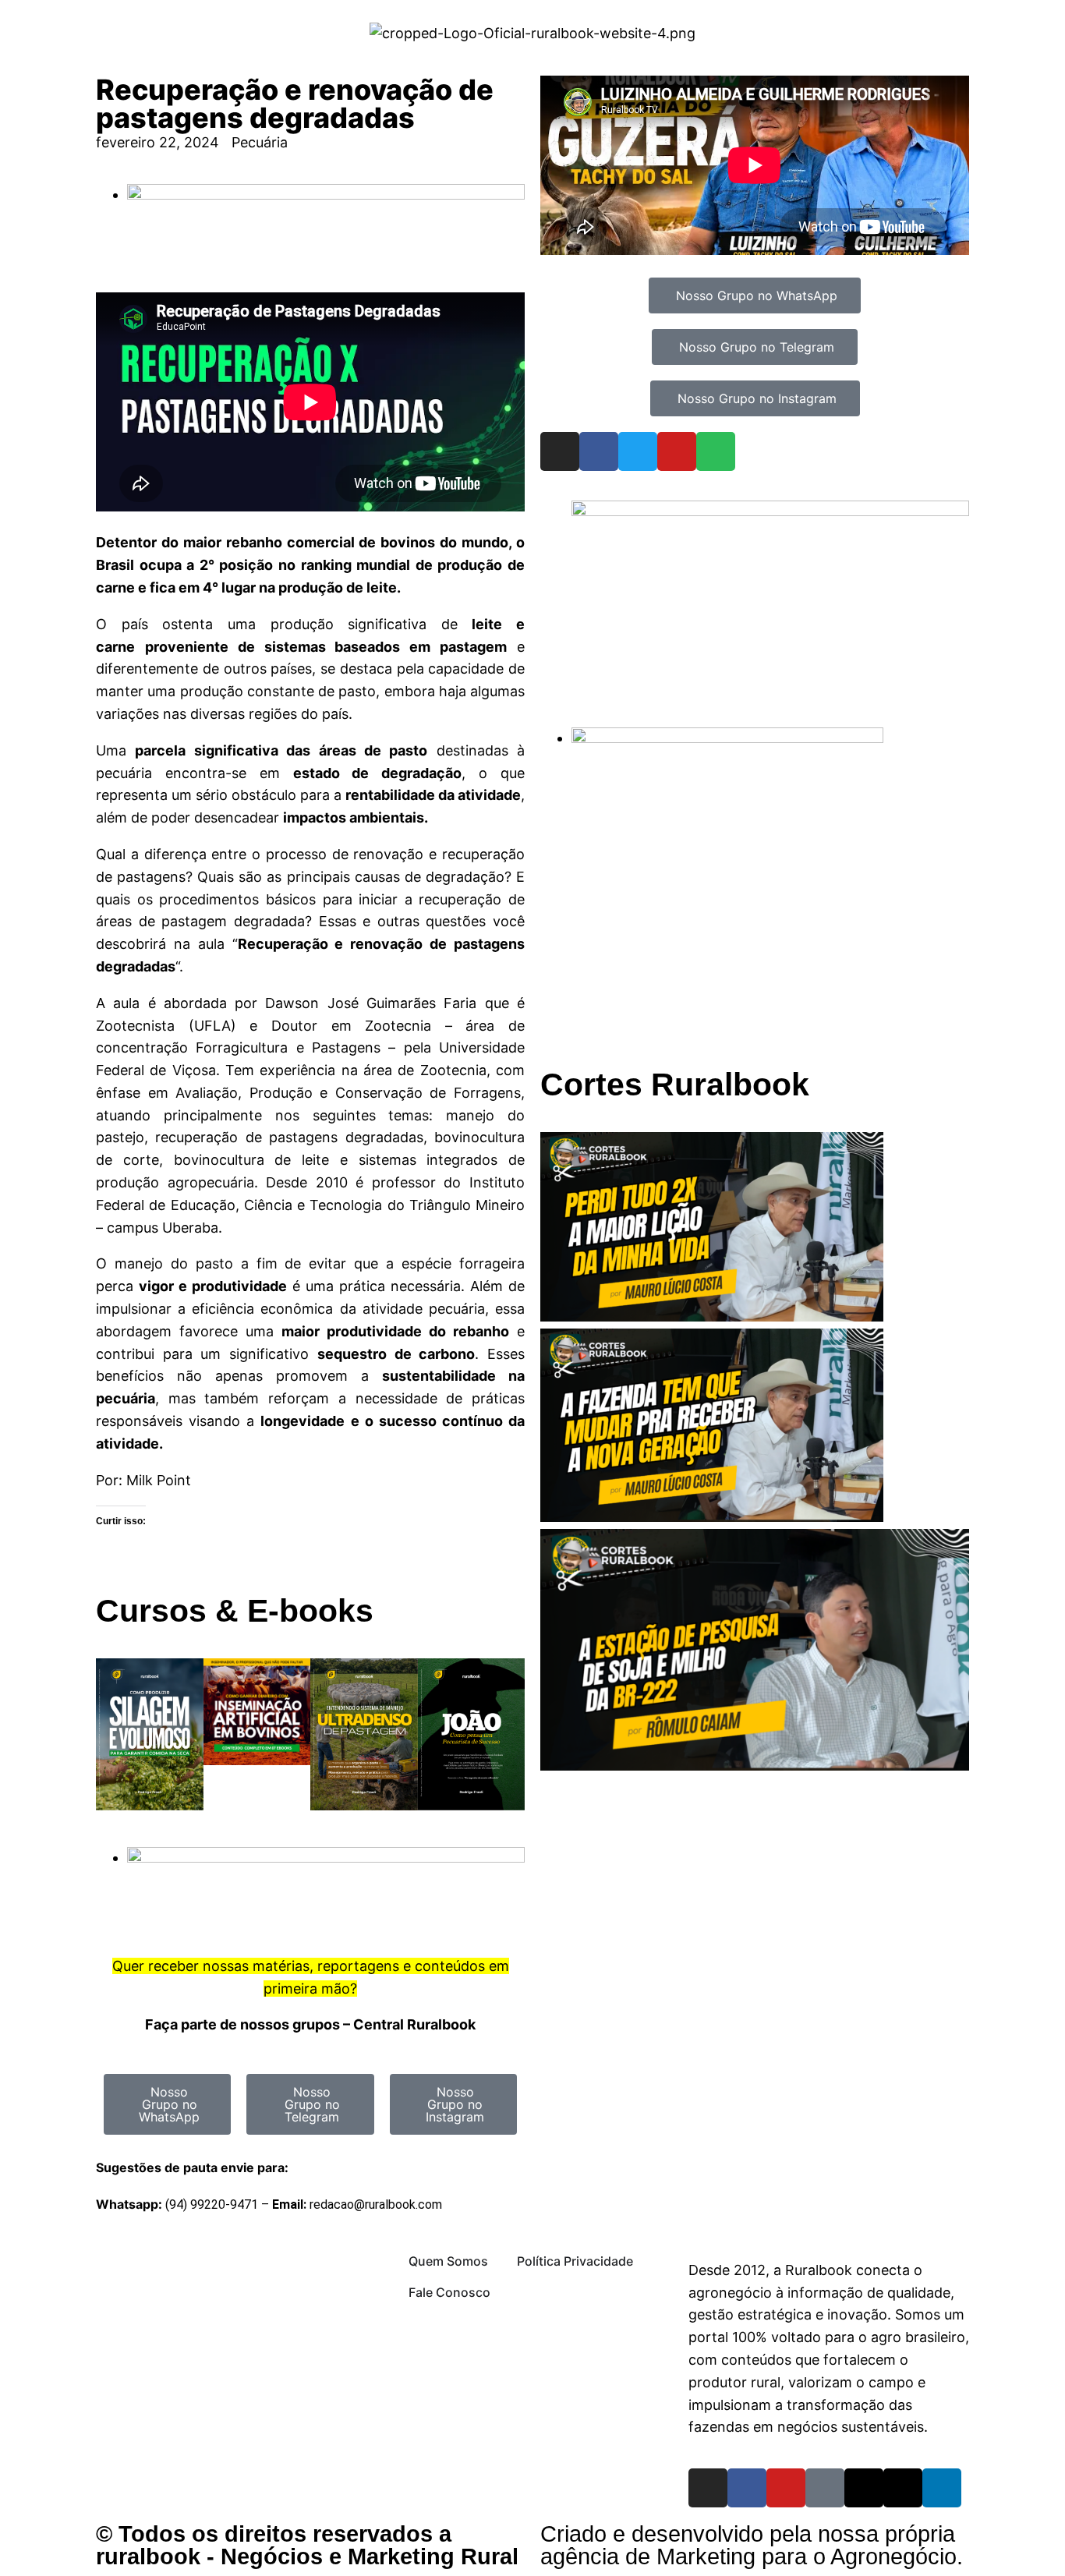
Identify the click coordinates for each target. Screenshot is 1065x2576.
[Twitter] (638, 451)
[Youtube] (677, 451)
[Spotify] (716, 451)
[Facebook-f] (747, 2488)
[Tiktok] (825, 2488)
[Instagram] (560, 451)
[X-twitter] (903, 2488)
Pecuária (260, 142)
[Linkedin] (942, 2488)
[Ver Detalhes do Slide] (770, 511)
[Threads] (864, 2488)
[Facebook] (599, 451)
